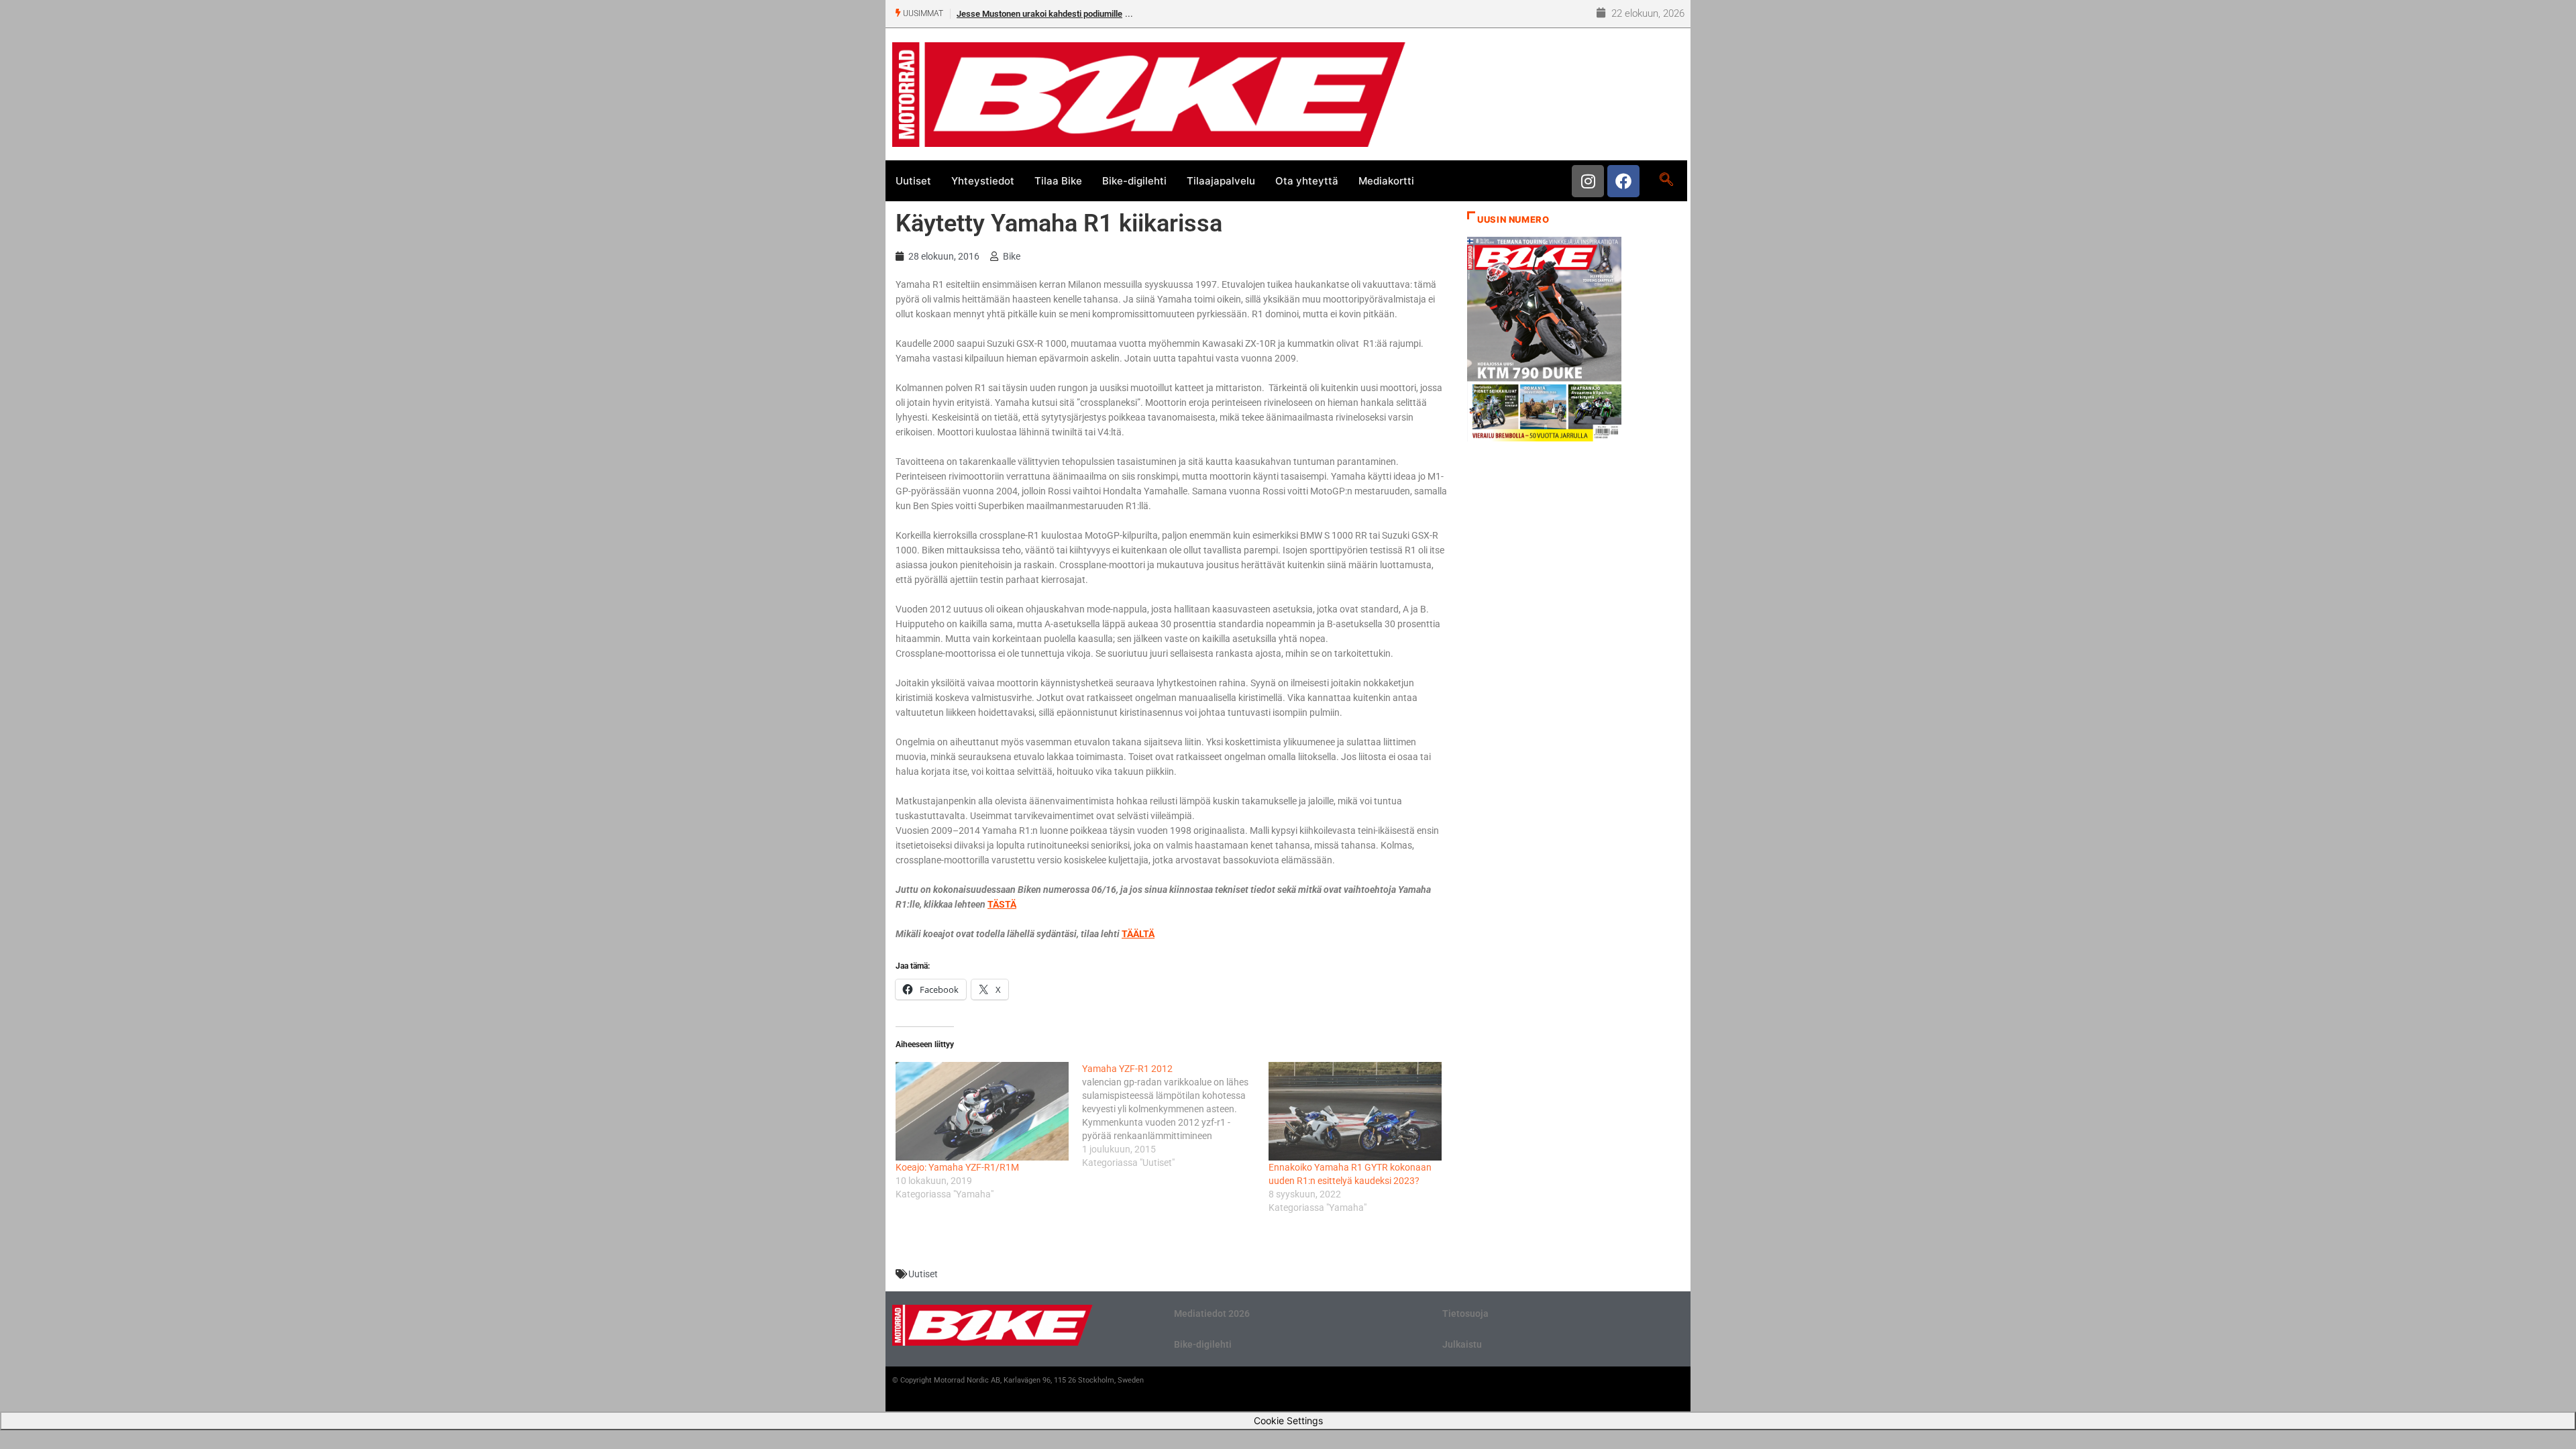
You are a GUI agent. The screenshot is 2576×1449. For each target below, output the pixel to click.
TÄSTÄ (1002, 904)
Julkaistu (1462, 1344)
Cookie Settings (1288, 1420)
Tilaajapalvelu (1221, 181)
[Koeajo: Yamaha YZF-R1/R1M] (982, 1111)
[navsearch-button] (1666, 180)
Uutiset (913, 181)
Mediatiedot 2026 (1212, 1313)
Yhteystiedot (983, 181)
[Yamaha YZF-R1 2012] (1175, 1116)
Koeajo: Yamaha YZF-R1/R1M (957, 1167)
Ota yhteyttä (1307, 181)
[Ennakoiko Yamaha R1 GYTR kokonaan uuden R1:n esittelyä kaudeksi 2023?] (1355, 1111)
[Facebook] (1623, 181)
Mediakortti (1386, 181)
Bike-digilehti (1134, 181)
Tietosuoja (1465, 1313)
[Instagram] (1588, 181)
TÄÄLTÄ (1138, 934)
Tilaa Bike (1058, 181)
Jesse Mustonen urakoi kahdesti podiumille (1039, 14)
